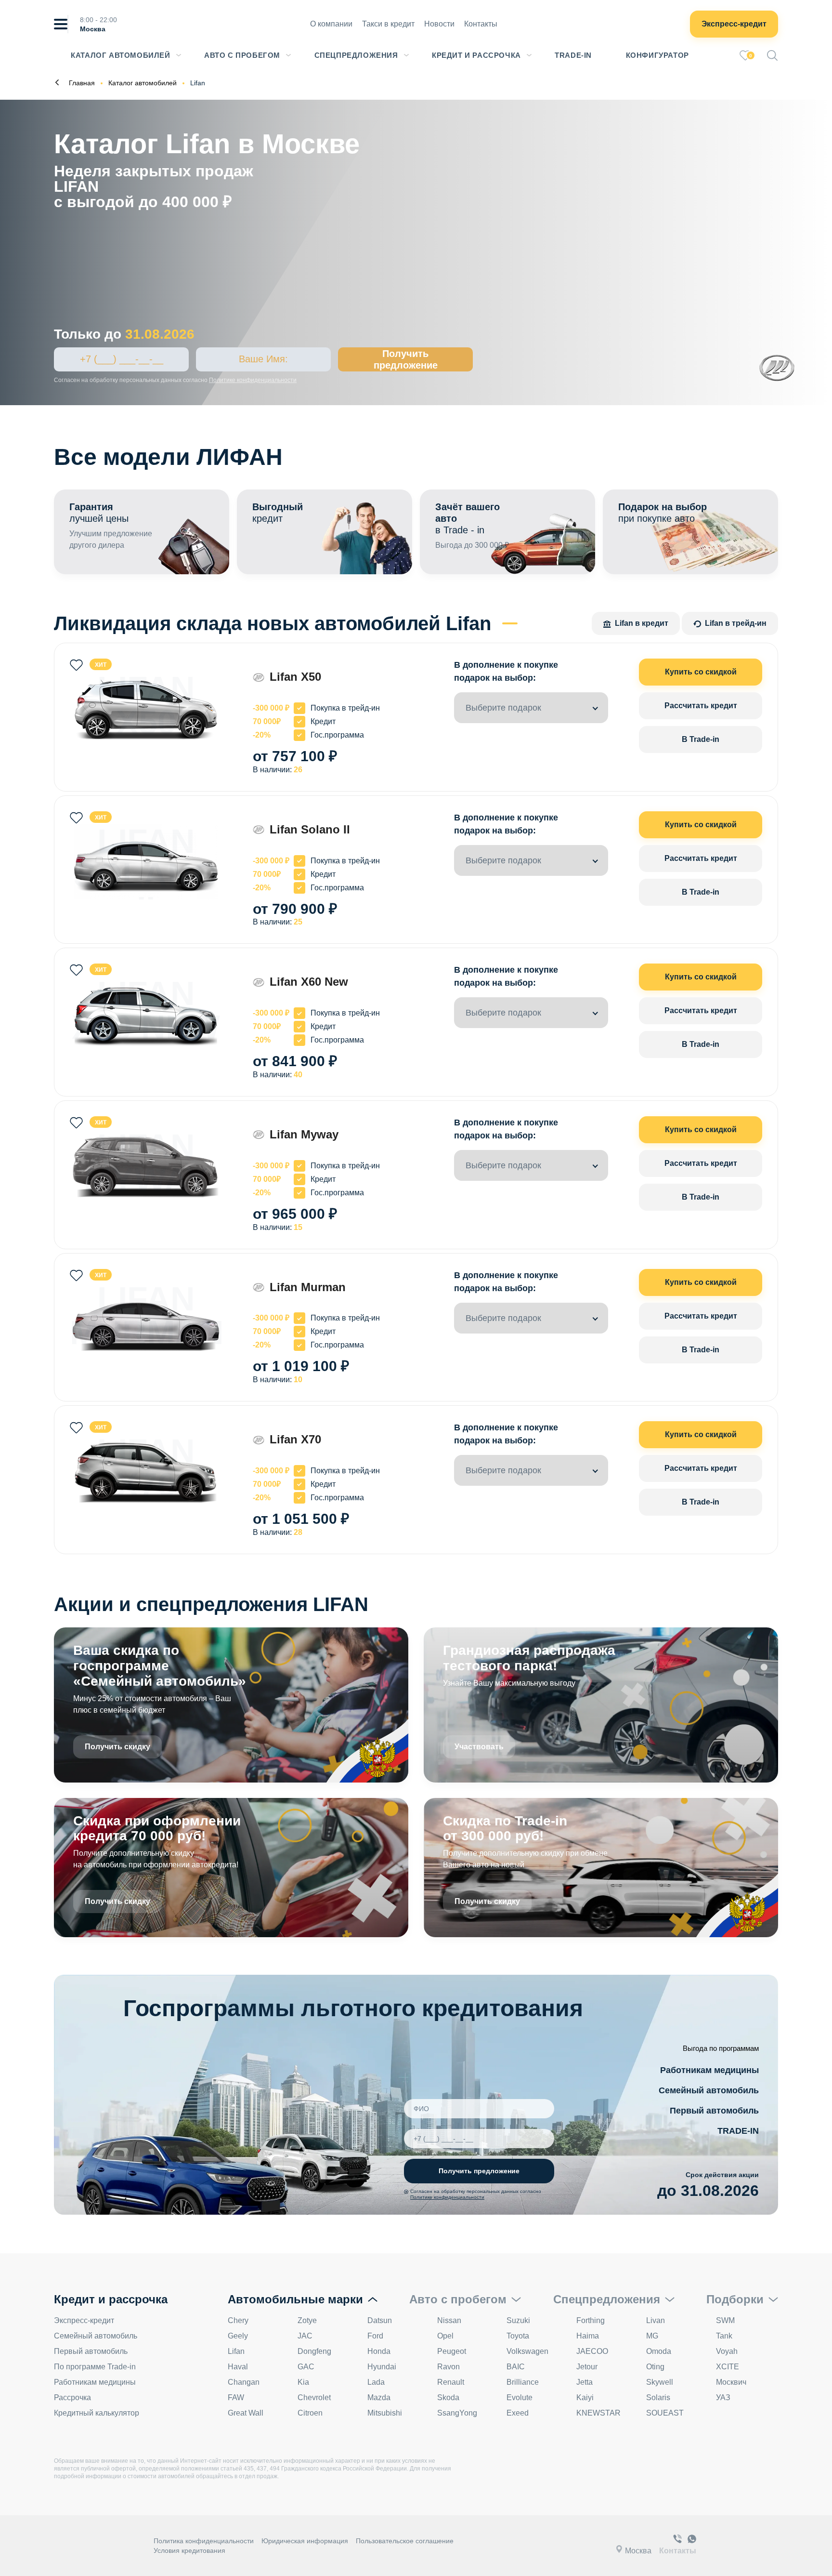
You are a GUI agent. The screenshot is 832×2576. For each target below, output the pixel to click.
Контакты (481, 24)
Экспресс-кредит (734, 24)
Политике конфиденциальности (253, 380)
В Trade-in (701, 739)
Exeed (518, 2413)
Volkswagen (527, 2351)
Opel (445, 2336)
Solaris (658, 2398)
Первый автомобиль (714, 2111)
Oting (655, 2367)
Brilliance (523, 2382)
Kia (303, 2382)
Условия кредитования (189, 2550)
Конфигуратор (657, 55)
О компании (331, 24)
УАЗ (723, 2398)
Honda (379, 2351)
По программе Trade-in (95, 2367)
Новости (439, 24)
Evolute (520, 2398)
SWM (725, 2320)
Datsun (380, 2320)
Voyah (727, 2351)
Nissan (449, 2320)
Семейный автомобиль (709, 2090)
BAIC (516, 2367)
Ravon (448, 2367)
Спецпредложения (356, 55)
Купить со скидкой (701, 672)
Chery (238, 2320)
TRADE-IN (738, 2131)
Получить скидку (117, 1747)
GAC (306, 2367)
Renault (451, 2382)
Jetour (587, 2367)
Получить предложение (406, 359)
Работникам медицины (709, 2070)
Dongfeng (314, 2351)
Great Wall (246, 2413)
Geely (238, 2336)
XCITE (728, 2367)
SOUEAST (665, 2413)
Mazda (379, 2398)
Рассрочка (72, 2398)
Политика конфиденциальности (204, 2541)
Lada (376, 2382)
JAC (305, 2336)
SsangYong (457, 2413)
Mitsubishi (385, 2413)
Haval (238, 2367)
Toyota (518, 2336)
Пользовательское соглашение (405, 2541)
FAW (236, 2398)
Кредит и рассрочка (476, 55)
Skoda (448, 2398)
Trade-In (573, 55)
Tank (724, 2336)
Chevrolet (314, 2398)
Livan (656, 2320)
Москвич (731, 2382)
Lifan (236, 2351)
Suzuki (518, 2320)
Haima (588, 2336)
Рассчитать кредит (701, 706)
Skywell (660, 2382)
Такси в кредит (388, 24)
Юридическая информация (305, 2541)
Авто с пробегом (242, 55)
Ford (375, 2336)
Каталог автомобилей (120, 55)
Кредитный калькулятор (97, 2413)
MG (652, 2336)
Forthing (591, 2320)
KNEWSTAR (598, 2413)
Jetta (585, 2382)
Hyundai (382, 2367)
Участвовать (479, 1747)
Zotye (307, 2320)
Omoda (659, 2351)
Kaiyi (585, 2398)
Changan (244, 2382)
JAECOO (592, 2351)
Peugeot (452, 2351)
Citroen (310, 2413)
